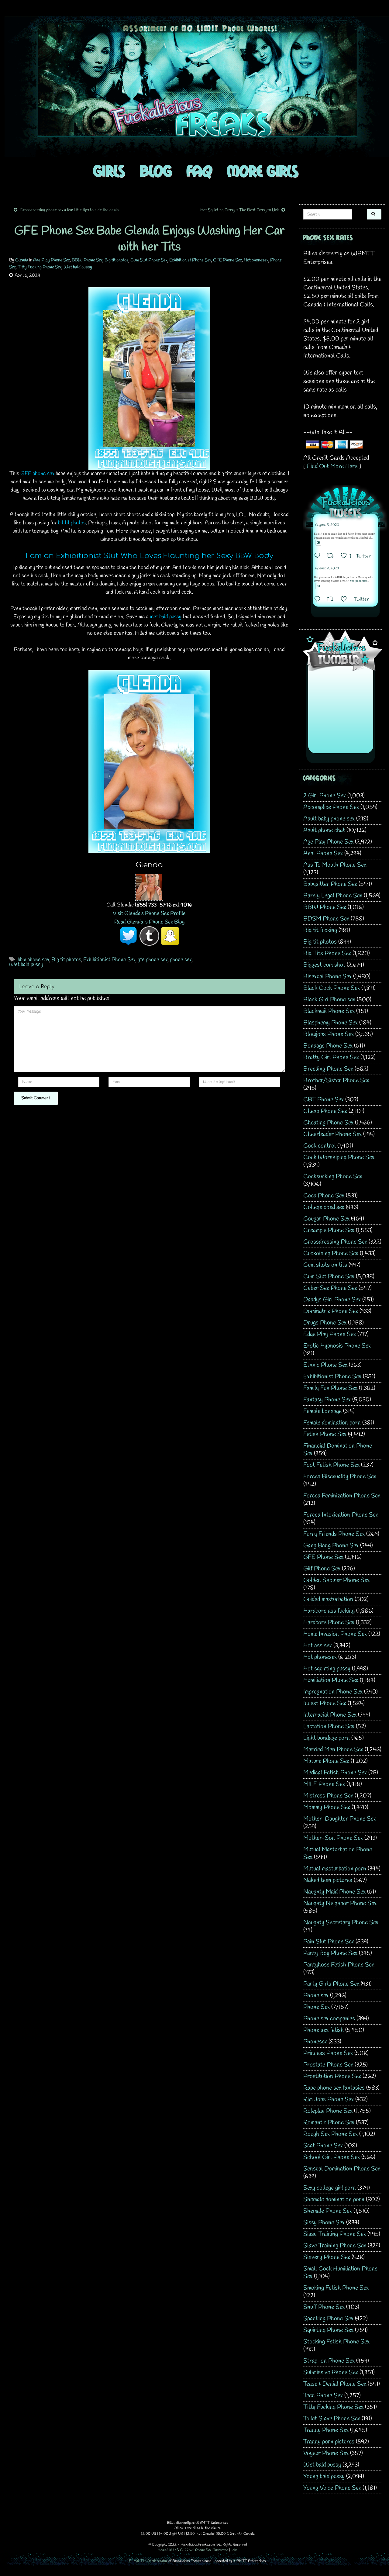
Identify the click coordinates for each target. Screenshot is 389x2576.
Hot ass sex (318, 1646)
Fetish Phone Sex (325, 1434)
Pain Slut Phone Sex (329, 1942)
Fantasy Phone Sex (327, 1400)
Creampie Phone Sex (329, 1230)
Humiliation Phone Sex (331, 1680)
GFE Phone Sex (227, 260)
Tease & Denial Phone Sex (335, 2384)
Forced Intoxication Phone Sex (341, 1515)
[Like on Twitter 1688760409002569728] (346, 600)
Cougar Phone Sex (326, 1219)
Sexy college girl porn (330, 2188)
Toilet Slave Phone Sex (332, 2419)
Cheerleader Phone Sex (332, 1134)
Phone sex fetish (324, 2030)
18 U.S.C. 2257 (181, 2550)
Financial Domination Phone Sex (338, 1450)
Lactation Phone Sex (329, 1727)
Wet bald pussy (78, 267)
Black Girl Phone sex (329, 1000)
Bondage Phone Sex (328, 1046)
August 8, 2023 (327, 525)
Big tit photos (117, 260)
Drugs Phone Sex (325, 1323)
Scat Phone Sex (323, 2146)
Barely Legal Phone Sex (333, 896)
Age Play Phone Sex (52, 260)
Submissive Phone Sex (331, 2372)
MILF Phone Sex (324, 1784)
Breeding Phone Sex (328, 1069)
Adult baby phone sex (329, 819)
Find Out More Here (332, 466)
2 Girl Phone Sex (325, 796)
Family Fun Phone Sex (330, 1388)
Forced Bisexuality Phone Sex (340, 1477)
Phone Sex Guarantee (212, 2550)
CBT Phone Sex (324, 1100)
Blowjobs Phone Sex (329, 1034)
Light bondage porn (327, 1738)
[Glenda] (149, 886)
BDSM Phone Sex (326, 919)
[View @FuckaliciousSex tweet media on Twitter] (318, 543)
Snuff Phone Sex (324, 2307)
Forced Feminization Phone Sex (342, 1496)
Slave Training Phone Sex (335, 2246)
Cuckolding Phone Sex (331, 1253)
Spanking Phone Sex (328, 2319)
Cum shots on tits (325, 1265)
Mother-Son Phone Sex (333, 1838)
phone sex (181, 960)
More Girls (263, 171)
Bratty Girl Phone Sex (331, 1057)
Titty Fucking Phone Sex (40, 267)
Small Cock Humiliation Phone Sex (340, 2273)
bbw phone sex (33, 960)
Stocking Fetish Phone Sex (336, 2342)
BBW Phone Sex (87, 260)
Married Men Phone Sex (333, 1750)
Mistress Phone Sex (328, 1796)
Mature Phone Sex (326, 1761)
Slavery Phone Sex (327, 2257)
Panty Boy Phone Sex (330, 1953)
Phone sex (316, 1996)
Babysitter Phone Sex (330, 884)
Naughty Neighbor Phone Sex (340, 1903)
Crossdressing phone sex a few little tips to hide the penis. (70, 210)
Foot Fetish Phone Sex (331, 1465)
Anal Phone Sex (323, 853)
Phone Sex (317, 2007)
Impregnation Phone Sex (333, 1692)
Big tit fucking (320, 930)
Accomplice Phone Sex (331, 807)
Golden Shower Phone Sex (336, 1580)
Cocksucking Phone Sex (333, 1177)
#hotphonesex (358, 581)
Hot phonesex (256, 260)
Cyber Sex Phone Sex (330, 1288)
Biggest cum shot (324, 965)
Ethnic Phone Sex (325, 1365)
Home (162, 2550)
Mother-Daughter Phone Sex (340, 1819)
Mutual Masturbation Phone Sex (338, 1853)
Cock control (320, 1146)
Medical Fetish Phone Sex (335, 1773)
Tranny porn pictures (329, 2442)
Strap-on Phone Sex (329, 2361)
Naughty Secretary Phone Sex (341, 1923)
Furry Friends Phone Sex (334, 1534)
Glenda (22, 260)
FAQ (199, 171)
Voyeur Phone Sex (326, 2453)
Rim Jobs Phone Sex (329, 2099)
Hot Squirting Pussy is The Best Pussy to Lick (240, 210)
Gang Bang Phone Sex (331, 1546)
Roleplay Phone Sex (328, 2111)
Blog (156, 171)
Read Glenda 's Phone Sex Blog (149, 922)
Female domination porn (332, 1423)
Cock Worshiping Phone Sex (339, 1157)
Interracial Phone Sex (330, 1715)
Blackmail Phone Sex (329, 1011)
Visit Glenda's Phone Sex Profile (149, 913)
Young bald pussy (324, 2476)
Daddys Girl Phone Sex (332, 1300)
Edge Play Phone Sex (330, 1334)
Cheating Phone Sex (328, 1123)
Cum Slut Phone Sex (149, 260)
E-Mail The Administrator (148, 2561)
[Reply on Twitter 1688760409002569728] (319, 600)
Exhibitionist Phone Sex (190, 260)
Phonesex (315, 2042)
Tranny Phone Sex (326, 2430)
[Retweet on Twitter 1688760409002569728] (332, 600)
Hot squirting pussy (327, 1669)
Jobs (234, 2550)
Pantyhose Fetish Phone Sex (339, 1965)
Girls (109, 171)
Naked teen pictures (328, 1880)
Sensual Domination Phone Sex (342, 2169)
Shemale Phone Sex (328, 2211)
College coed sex (324, 1207)
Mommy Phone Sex (327, 1807)
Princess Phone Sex (328, 2053)
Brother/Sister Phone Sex (336, 1081)
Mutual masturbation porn (335, 1869)
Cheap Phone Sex (325, 1111)
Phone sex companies (329, 2019)
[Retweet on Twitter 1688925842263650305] (332, 556)
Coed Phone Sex (324, 1196)
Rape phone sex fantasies (334, 2088)
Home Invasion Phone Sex (335, 1634)
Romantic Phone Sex (329, 2123)
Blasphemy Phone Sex (330, 1023)
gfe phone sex (153, 960)
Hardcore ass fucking (329, 1611)
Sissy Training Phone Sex (335, 2234)
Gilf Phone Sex (322, 1569)
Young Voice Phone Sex (332, 2488)
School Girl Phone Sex (332, 2157)
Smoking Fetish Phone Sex (336, 2288)
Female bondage (322, 1411)
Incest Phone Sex (325, 1703)
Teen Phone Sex (323, 2396)
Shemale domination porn (334, 2200)
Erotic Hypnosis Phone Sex (337, 1346)
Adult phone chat (324, 830)
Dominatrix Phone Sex (331, 1311)
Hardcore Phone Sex (329, 1623)
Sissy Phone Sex (324, 2223)
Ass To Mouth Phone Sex (335, 865)
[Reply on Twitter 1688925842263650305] (319, 556)
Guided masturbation (328, 1599)
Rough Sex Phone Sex (330, 2134)
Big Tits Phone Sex (327, 953)
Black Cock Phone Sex (332, 988)
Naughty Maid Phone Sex (334, 1892)
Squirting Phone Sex (328, 2330)
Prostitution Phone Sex (332, 2076)
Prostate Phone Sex (328, 2065)
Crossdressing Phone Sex (335, 1242)
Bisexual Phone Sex (327, 977)
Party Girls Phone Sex (331, 1984)
